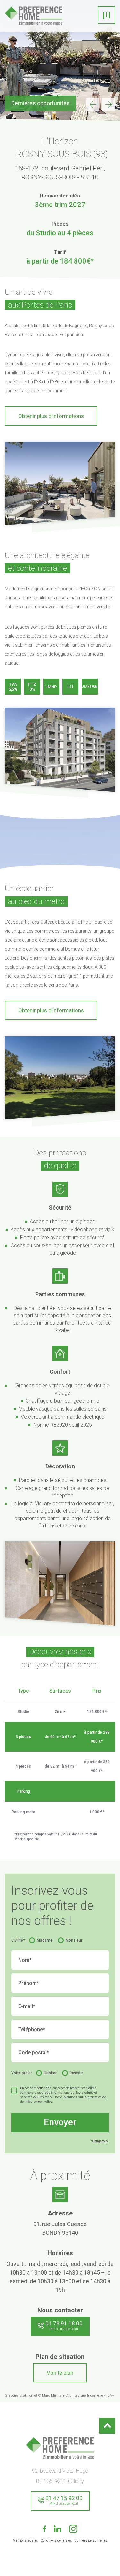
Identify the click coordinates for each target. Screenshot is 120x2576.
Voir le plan (60, 2373)
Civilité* (18, 1940)
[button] (109, 104)
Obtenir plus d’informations (51, 416)
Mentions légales (25, 2541)
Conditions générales (56, 2541)
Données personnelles (91, 2541)
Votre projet (22, 2073)
